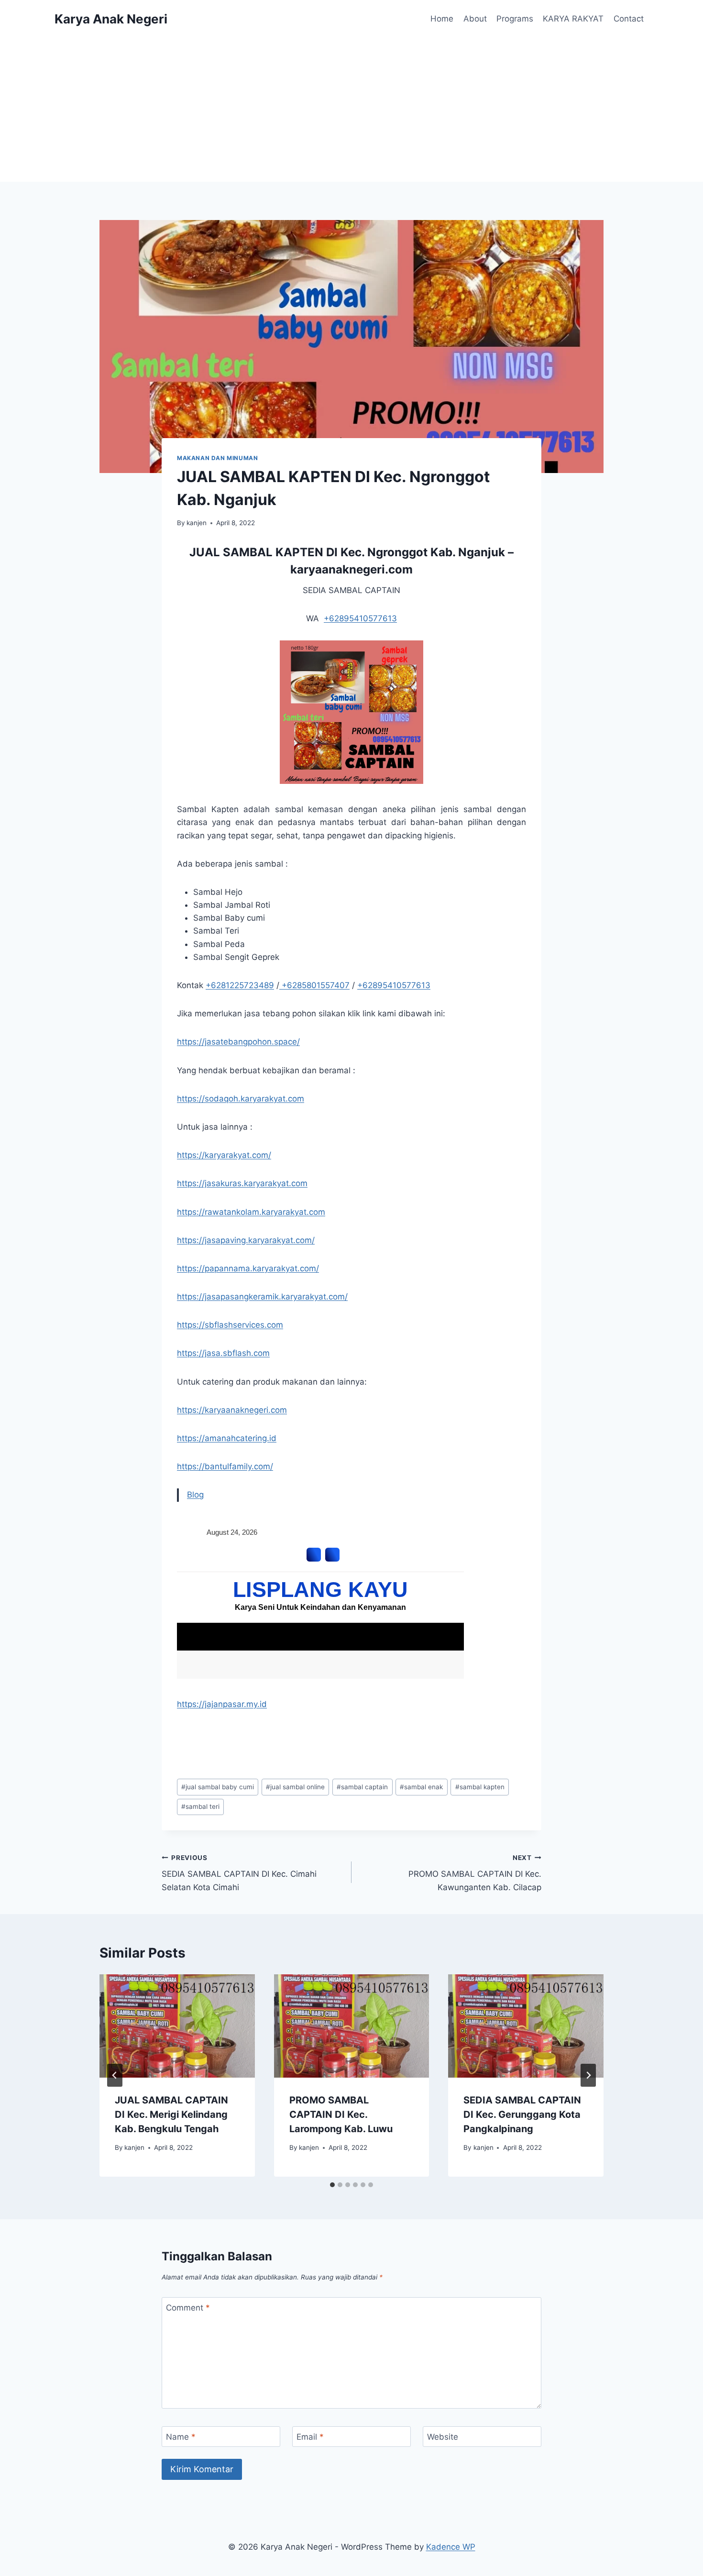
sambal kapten (480, 1787)
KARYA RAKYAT (573, 19)
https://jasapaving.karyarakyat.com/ (246, 1240)
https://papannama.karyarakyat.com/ (248, 1268)
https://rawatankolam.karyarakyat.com (251, 1212)
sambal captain (362, 1787)
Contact (629, 19)
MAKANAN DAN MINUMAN (217, 458)
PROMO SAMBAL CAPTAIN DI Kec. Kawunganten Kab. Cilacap (475, 1873)
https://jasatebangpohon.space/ (238, 1042)
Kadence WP (451, 2547)
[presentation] (177, 2026)
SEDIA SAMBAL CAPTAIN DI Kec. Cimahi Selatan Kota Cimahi (239, 1873)
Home (442, 19)
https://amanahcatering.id (227, 1438)
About (475, 19)
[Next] (588, 2075)
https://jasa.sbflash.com (223, 1353)
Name (181, 2437)
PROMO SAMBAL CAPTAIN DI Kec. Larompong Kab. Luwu (341, 2114)
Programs (515, 19)
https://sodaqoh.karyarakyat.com (241, 1099)
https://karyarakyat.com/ (224, 1155)
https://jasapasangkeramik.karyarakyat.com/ (262, 1297)
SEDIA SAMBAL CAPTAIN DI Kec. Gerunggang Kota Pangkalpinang (522, 2114)
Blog (195, 1495)
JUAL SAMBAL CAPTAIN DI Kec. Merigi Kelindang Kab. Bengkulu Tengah (171, 2114)
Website (443, 2437)
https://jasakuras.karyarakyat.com (242, 1183)
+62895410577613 (360, 618)
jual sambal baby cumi (218, 1787)
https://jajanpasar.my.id (222, 1704)
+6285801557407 (314, 985)
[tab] (332, 2185)
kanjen (197, 523)
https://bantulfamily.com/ (225, 1466)
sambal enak (421, 1787)
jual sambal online (295, 1787)
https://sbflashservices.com (230, 1325)
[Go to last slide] (115, 2075)
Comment (188, 2308)
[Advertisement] (351, 110)
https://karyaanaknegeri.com (232, 1410)
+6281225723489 (240, 985)
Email (310, 2437)
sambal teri (200, 1806)
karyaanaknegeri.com (351, 569)
